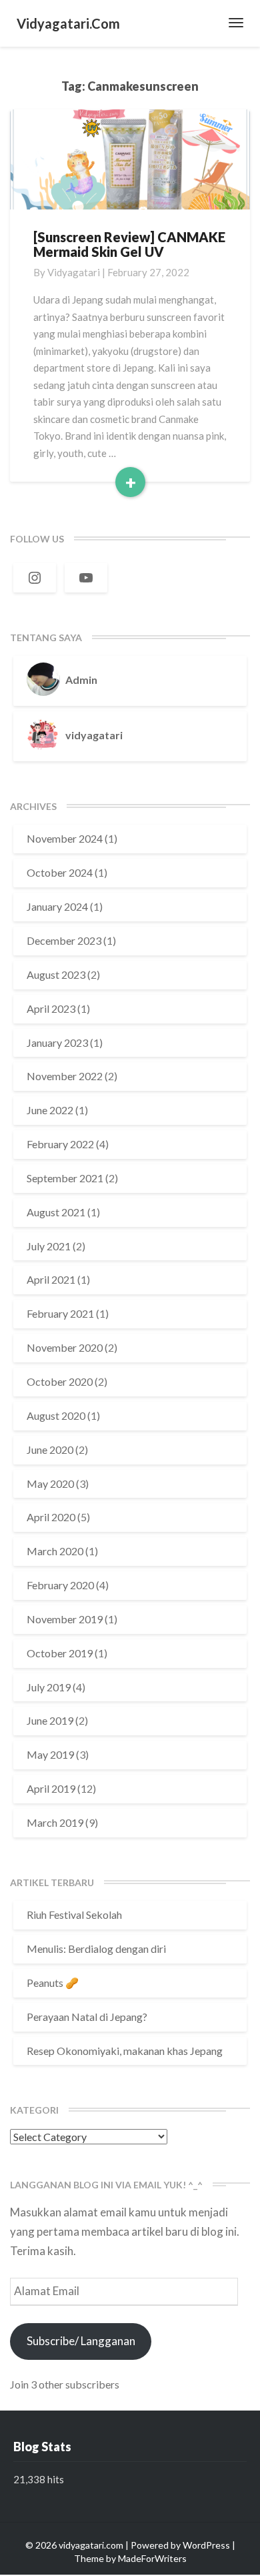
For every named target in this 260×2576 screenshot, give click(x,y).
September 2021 (65, 1178)
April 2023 (51, 1008)
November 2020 (65, 1347)
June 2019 (50, 1720)
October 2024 (60, 872)
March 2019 (55, 1822)
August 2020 (56, 1415)
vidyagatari (74, 272)
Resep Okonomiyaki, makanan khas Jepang (125, 2051)
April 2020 (51, 1517)
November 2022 (65, 1076)
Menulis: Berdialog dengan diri (96, 1949)
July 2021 (49, 1246)
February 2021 (60, 1313)
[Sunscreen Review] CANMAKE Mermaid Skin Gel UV (129, 244)
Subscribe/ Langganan (81, 2341)
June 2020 (50, 1449)
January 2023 (57, 1042)
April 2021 (51, 1279)
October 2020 (60, 1381)
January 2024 (57, 906)
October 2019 (60, 1653)
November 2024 (65, 838)
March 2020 (55, 1551)
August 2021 (56, 1212)
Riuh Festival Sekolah (74, 1914)
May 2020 (50, 1483)
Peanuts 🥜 (53, 1983)
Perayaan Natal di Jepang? (87, 2017)
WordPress (206, 2545)
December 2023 (64, 940)
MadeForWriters (152, 2558)
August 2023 (56, 974)
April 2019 (51, 1788)
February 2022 (60, 1144)
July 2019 (49, 1687)
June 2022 (50, 1110)
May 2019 (50, 1754)
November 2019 (65, 1619)
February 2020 (60, 1585)
